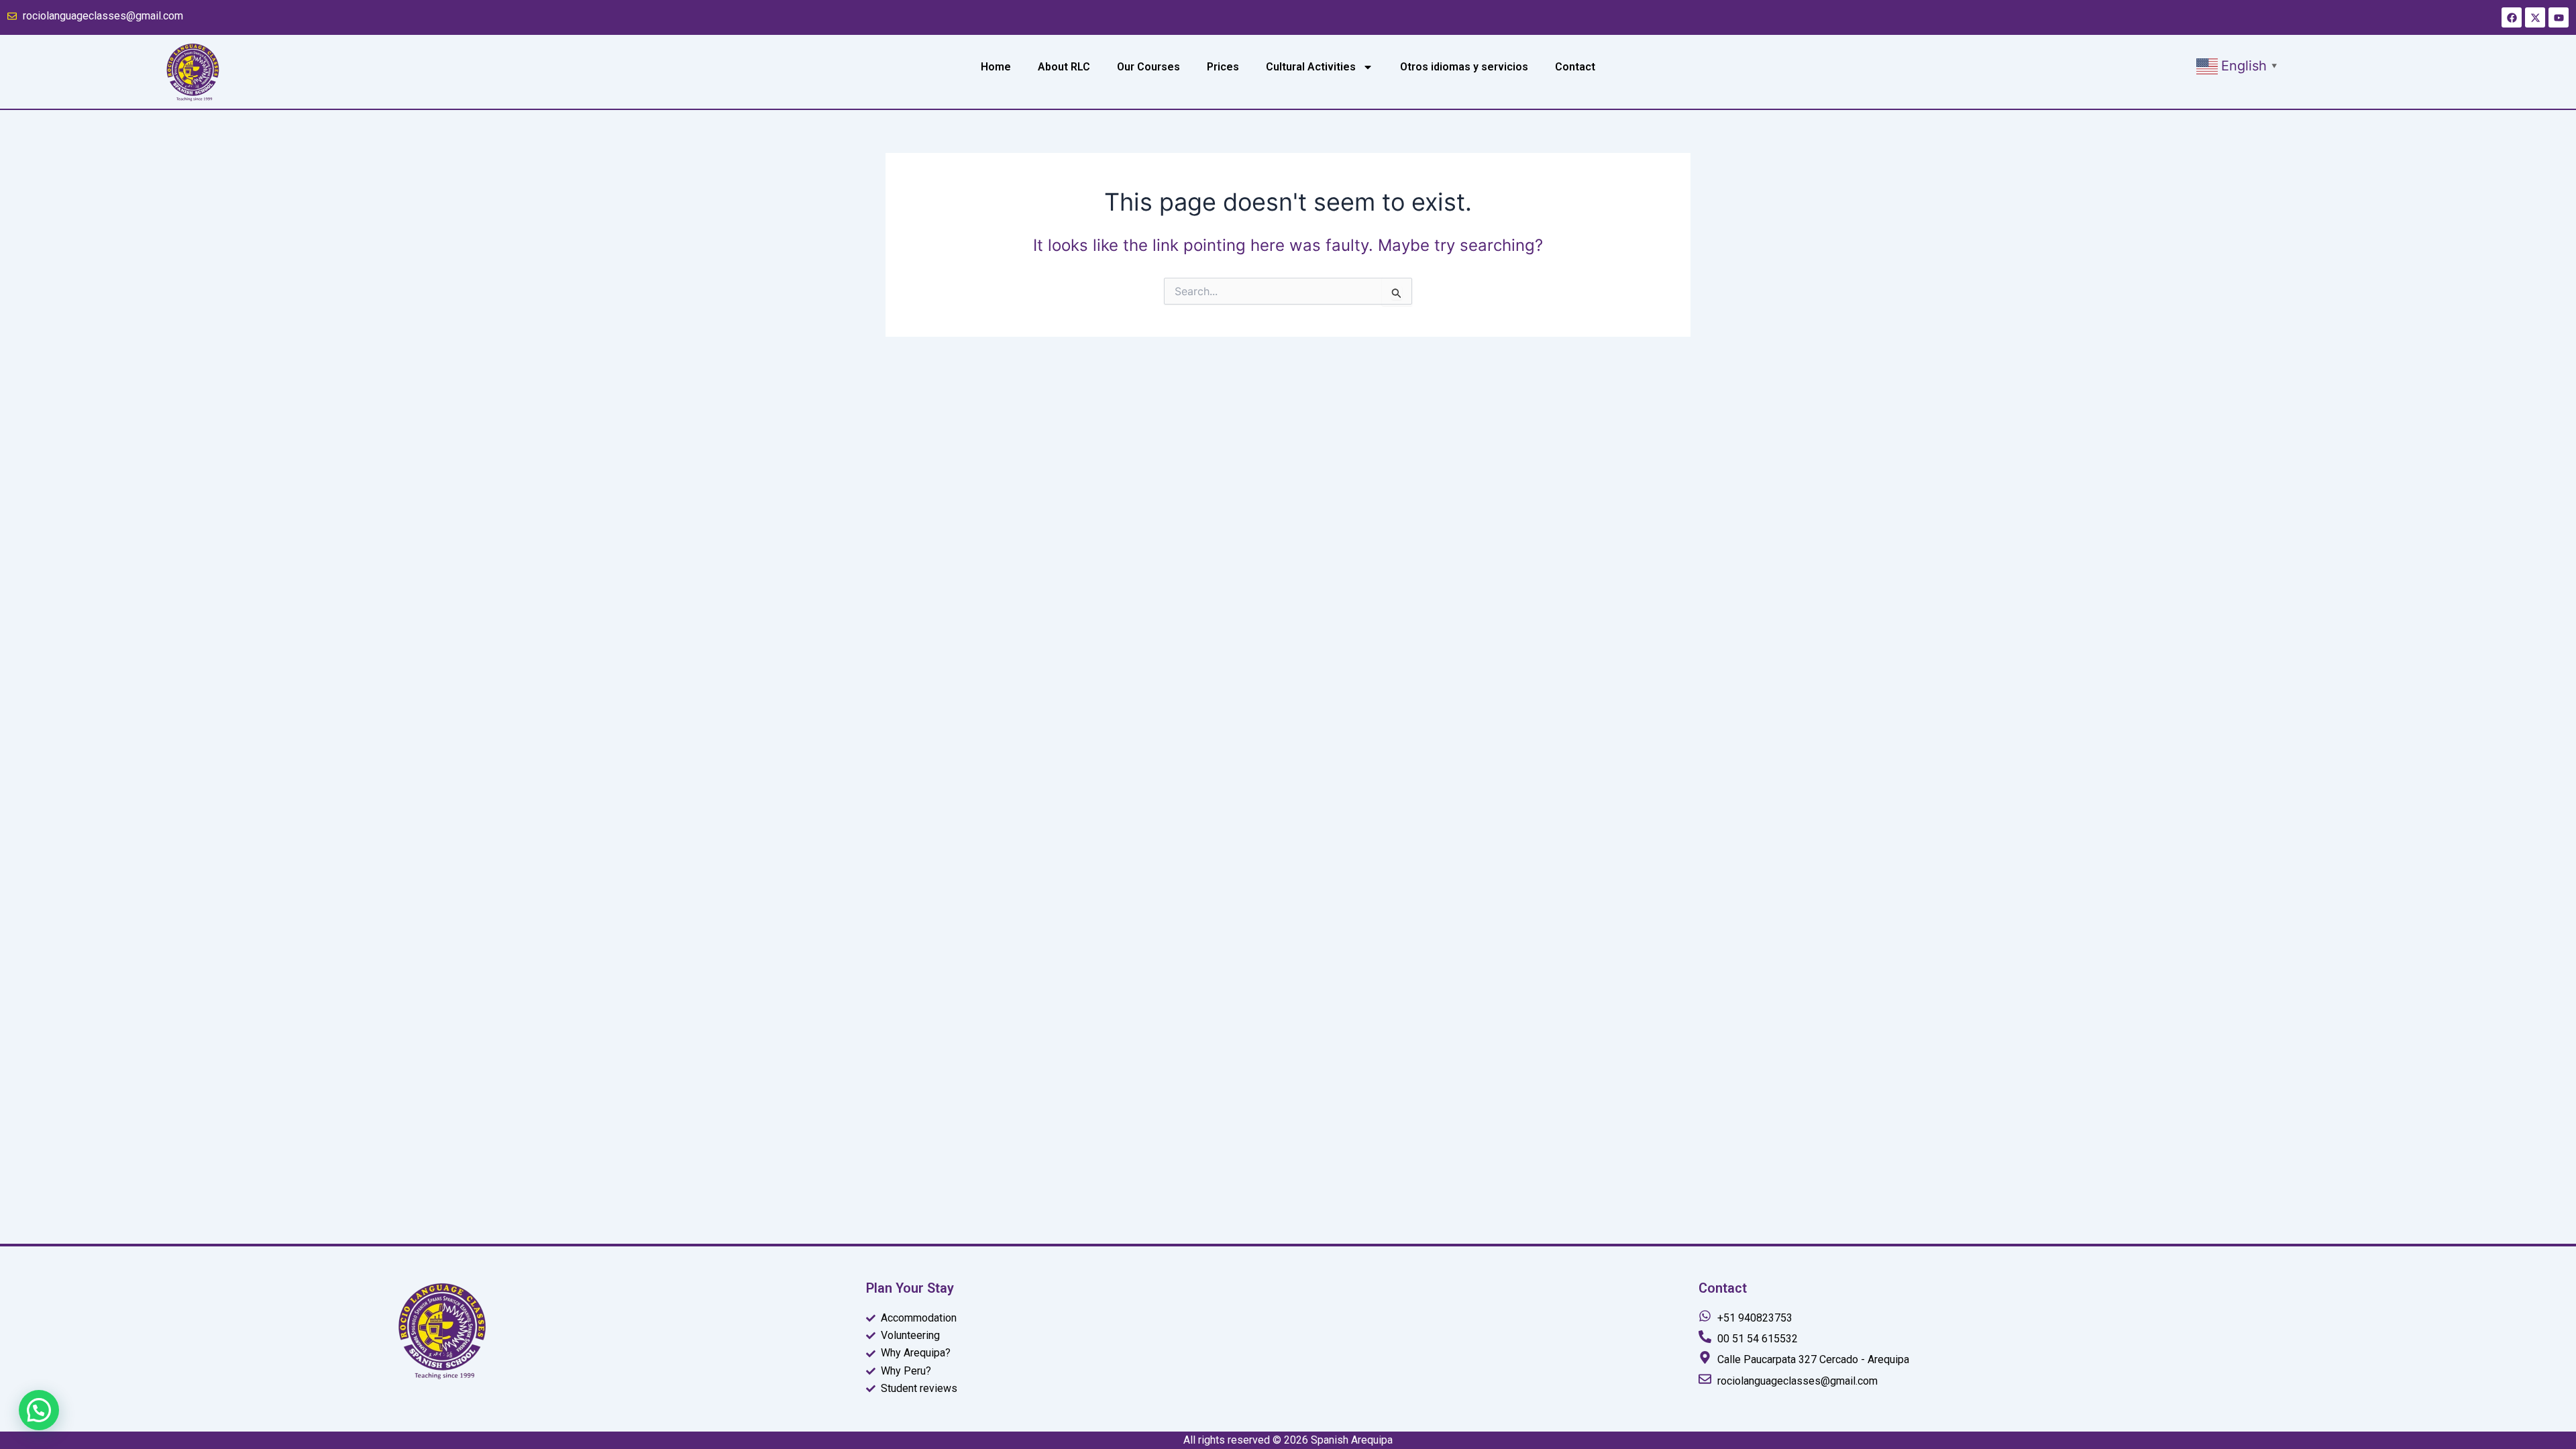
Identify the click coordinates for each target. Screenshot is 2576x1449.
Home (996, 67)
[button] (2239, 65)
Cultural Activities (1311, 67)
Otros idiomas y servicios (1464, 67)
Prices (1223, 67)
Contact (1575, 67)
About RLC (1064, 67)
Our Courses (1148, 67)
